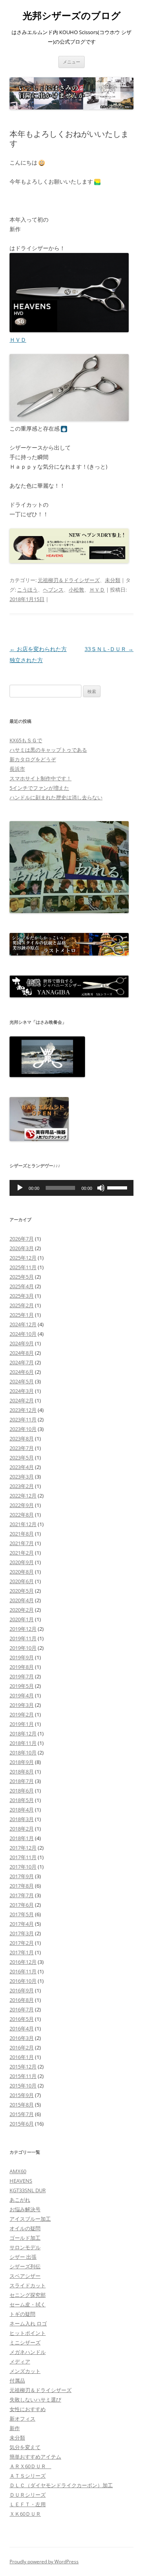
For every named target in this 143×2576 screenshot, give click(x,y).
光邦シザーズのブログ (72, 16)
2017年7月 (22, 1895)
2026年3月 (22, 1248)
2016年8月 (22, 2000)
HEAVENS (21, 2181)
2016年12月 (23, 1962)
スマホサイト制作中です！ (41, 778)
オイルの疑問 (25, 2228)
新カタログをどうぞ (33, 759)
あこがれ (20, 2200)
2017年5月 (22, 1914)
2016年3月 (22, 2038)
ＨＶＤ (18, 340)
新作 (15, 2428)
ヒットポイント (28, 2333)
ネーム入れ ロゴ (28, 2323)
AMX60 (18, 2171)
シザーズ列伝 (25, 2266)
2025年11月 (23, 1267)
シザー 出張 (23, 2257)
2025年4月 (22, 1286)
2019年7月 (22, 1676)
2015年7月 (22, 2114)
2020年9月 (22, 1562)
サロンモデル (25, 2247)
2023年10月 (23, 1429)
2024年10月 (23, 1334)
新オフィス (22, 2419)
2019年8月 (22, 1667)
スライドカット (28, 2285)
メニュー (71, 62)
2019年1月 (22, 1724)
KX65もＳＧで (26, 740)
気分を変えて (25, 2447)
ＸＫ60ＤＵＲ (25, 2514)
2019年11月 (23, 1638)
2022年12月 (23, 1496)
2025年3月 (22, 1296)
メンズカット (25, 2371)
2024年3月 (22, 1391)
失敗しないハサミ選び (35, 2400)
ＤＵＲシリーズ (28, 2495)
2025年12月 (23, 1258)
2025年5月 (22, 1277)
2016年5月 (22, 2019)
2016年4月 (22, 2028)
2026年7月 (22, 1239)
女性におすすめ (28, 2409)
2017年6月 (22, 1905)
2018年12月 (23, 1733)
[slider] (118, 1187)
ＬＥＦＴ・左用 (28, 2504)
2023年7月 (22, 1448)
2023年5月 (22, 1457)
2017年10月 (23, 1867)
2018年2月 (22, 1829)
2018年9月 (22, 1762)
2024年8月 (22, 1353)
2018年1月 (22, 1838)
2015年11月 (23, 2076)
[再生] (20, 1188)
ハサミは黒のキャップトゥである (48, 750)
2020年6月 (22, 1581)
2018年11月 (23, 1743)
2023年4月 (22, 1467)
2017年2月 (22, 1943)
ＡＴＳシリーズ (28, 2476)
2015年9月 (22, 2095)
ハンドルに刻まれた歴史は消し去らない (56, 797)
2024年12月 (23, 1324)
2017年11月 (23, 1857)
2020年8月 (22, 1572)
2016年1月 (22, 2057)
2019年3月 (22, 1705)
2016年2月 (22, 2047)
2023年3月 (22, 1477)
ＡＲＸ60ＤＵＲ (30, 2466)
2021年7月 (22, 1543)
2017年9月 (22, 1876)
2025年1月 (22, 1315)
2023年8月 (22, 1438)
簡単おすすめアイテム (35, 2457)
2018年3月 (22, 1819)
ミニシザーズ (25, 2342)
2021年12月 (23, 1524)
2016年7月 (22, 2009)
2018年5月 (22, 1800)
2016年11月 (23, 1971)
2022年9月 (22, 1505)
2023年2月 (22, 1486)
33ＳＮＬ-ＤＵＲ (109, 649)
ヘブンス (53, 590)
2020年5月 (22, 1591)
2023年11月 (23, 1419)
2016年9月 (22, 1990)
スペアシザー (25, 2276)
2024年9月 (22, 1343)
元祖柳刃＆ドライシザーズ (69, 580)
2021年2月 (22, 1553)
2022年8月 (22, 1515)
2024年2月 (22, 1400)
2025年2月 (22, 1305)
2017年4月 (22, 1924)
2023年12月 (23, 1410)
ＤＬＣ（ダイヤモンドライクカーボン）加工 (61, 2485)
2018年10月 (23, 1752)
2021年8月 (22, 1534)
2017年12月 (23, 1848)
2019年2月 (22, 1714)
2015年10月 (23, 2086)
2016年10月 (23, 1981)
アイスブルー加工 (30, 2219)
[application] (71, 1188)
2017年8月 (22, 1886)
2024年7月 (22, 1362)
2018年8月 (22, 1772)
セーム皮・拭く (28, 2304)
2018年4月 (22, 1810)
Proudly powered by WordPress (44, 2562)
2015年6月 (22, 2124)
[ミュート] (101, 1188)
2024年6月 (22, 1372)
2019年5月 (22, 1686)
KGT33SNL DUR (28, 2190)
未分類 (113, 580)
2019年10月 (23, 1648)
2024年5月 (22, 1381)
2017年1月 (22, 1952)
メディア (20, 2361)
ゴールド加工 (25, 2238)
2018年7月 (22, 1781)
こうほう (27, 590)
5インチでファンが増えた (39, 788)
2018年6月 (22, 1791)
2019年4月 (22, 1695)
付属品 (17, 2381)
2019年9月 (22, 1657)
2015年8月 (22, 2105)
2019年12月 (23, 1629)
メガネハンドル (28, 2352)
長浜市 (17, 769)
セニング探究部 (28, 2295)
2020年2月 (22, 1610)
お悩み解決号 (25, 2209)
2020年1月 (22, 1619)
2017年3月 (22, 1933)
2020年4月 (22, 1600)
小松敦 (76, 590)
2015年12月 (23, 2067)
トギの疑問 (22, 2314)
